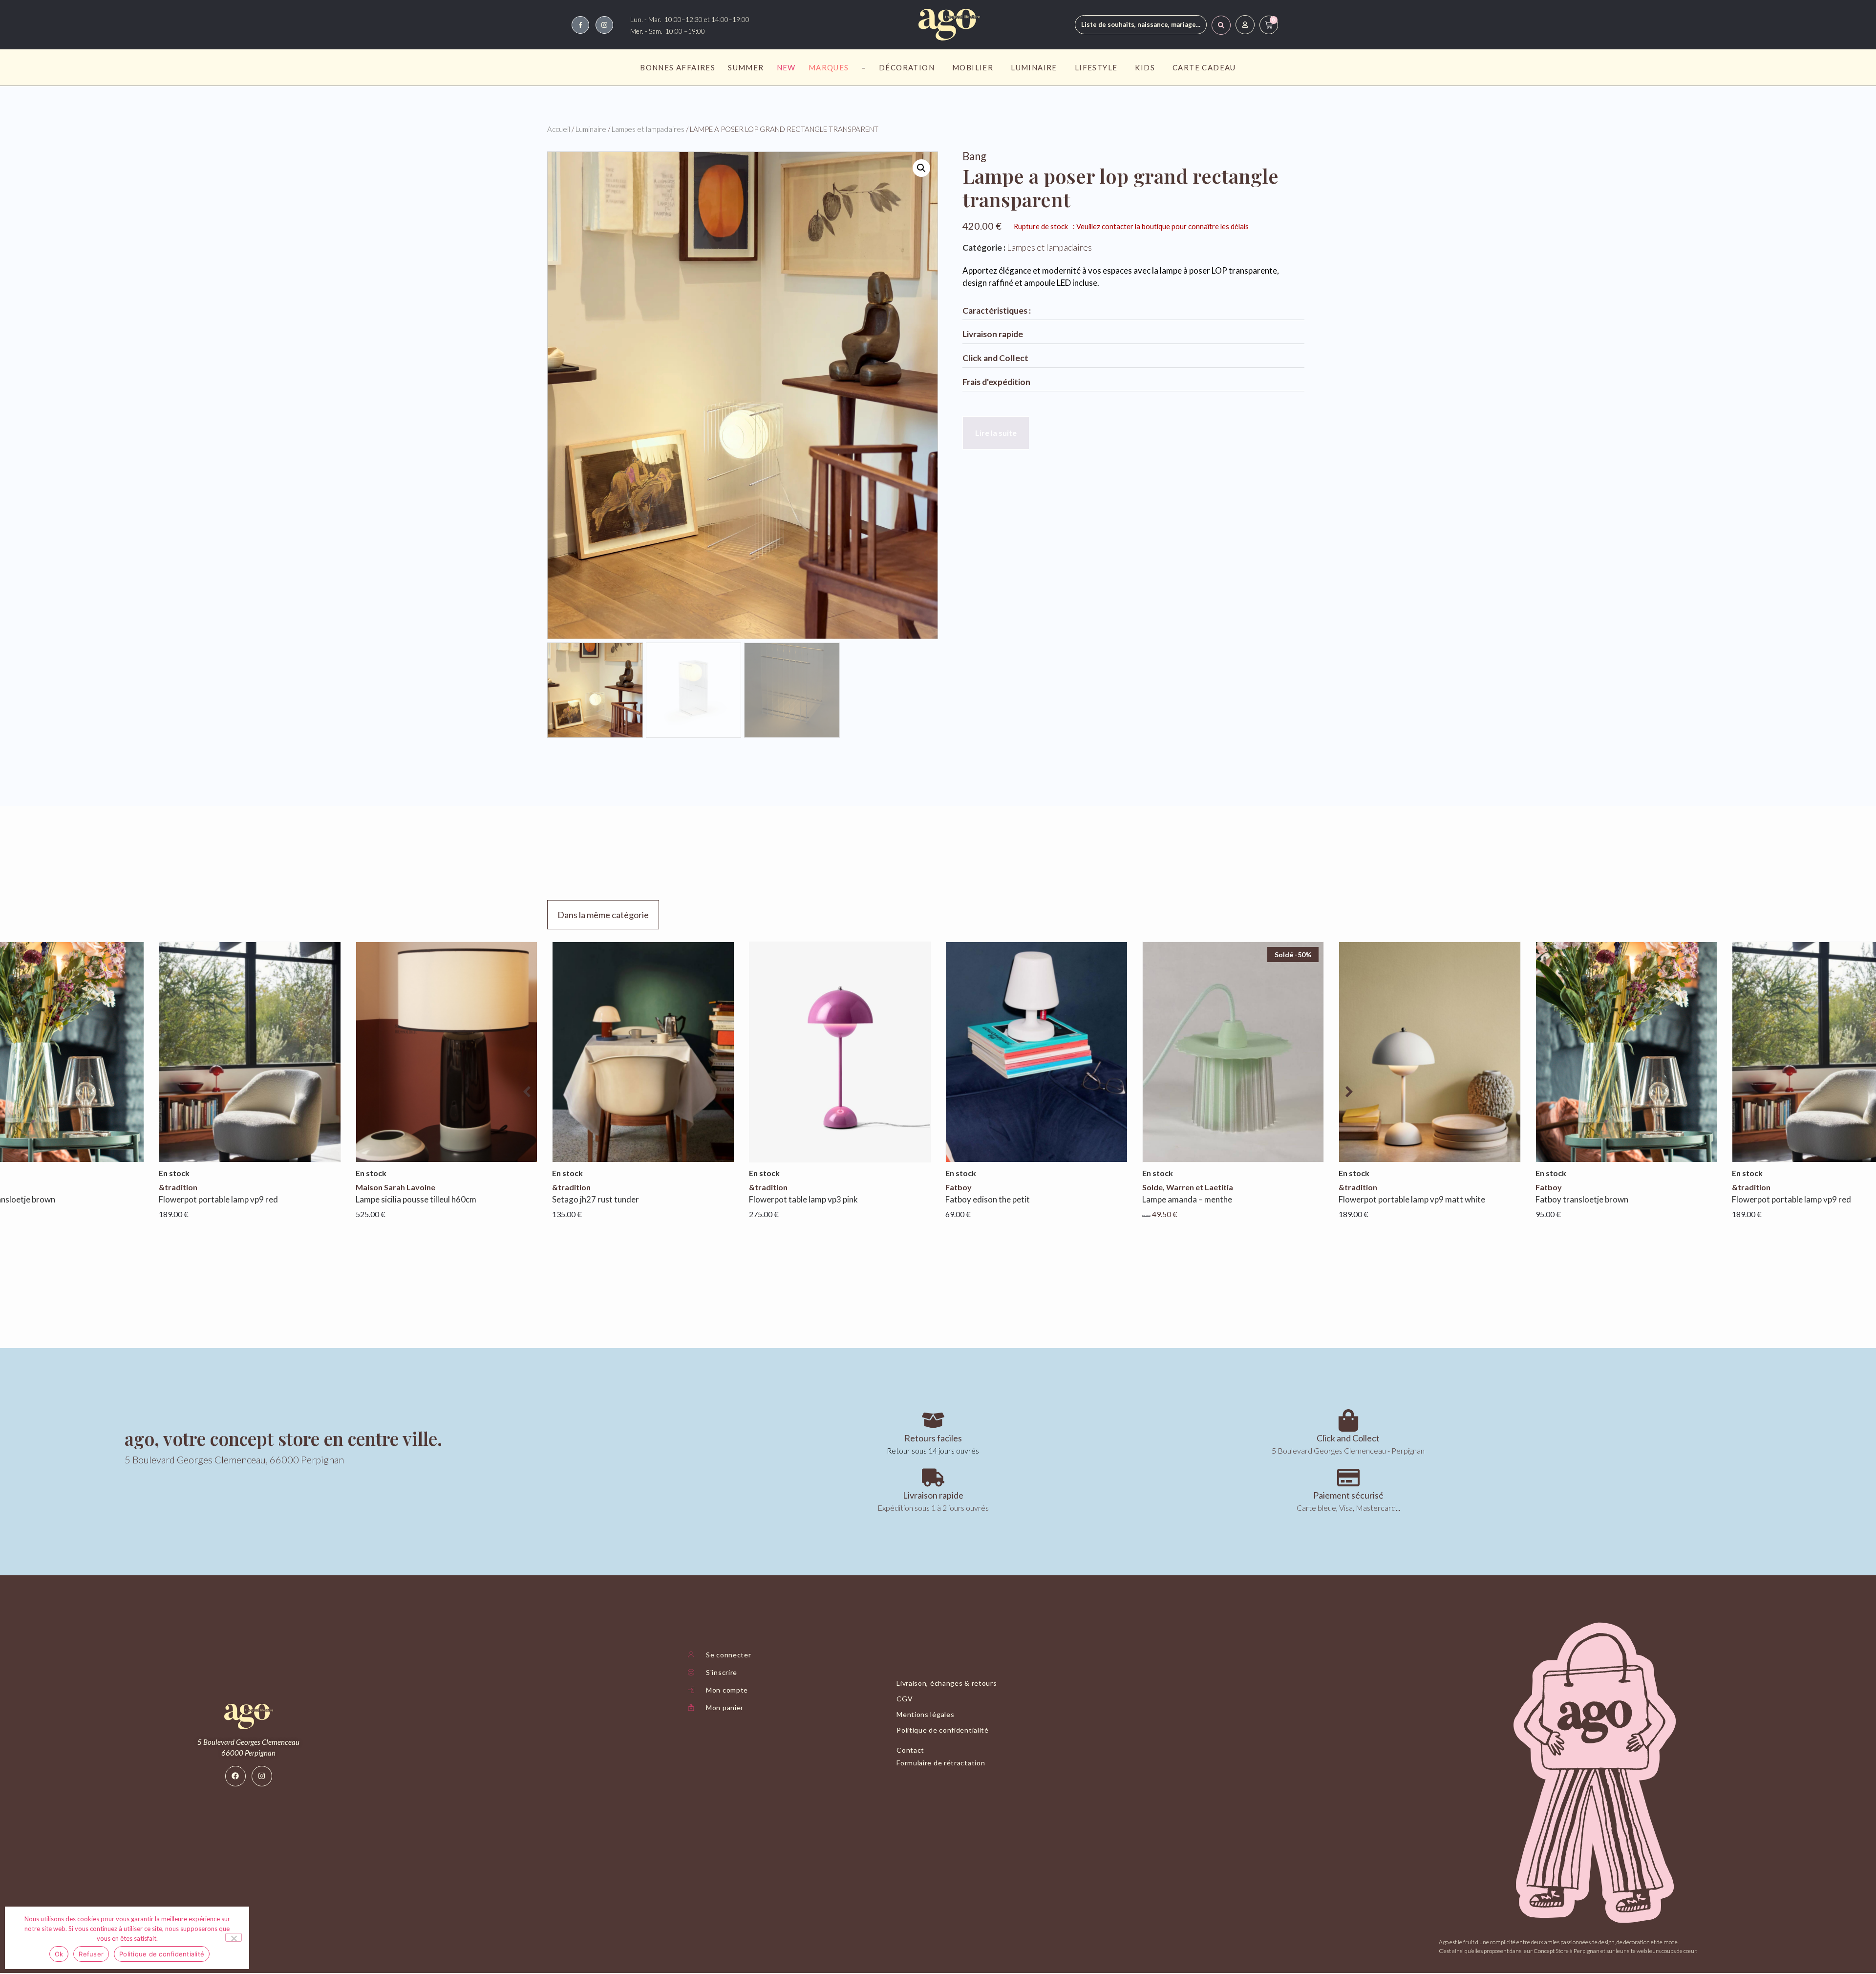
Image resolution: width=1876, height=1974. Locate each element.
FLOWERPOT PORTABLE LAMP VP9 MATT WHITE (1215, 1199)
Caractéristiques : (997, 311)
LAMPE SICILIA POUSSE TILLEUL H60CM (219, 1199)
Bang (974, 156)
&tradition (375, 1187)
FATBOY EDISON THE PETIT (791, 1199)
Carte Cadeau (1204, 67)
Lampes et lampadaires (648, 129)
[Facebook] (235, 1776)
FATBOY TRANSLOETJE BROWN (1385, 1199)
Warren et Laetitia (1003, 1187)
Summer (746, 67)
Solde (956, 1187)
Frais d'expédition (996, 382)
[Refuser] (234, 1937)
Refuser (91, 1954)
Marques (829, 67)
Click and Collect (995, 358)
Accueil (559, 129)
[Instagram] (262, 1776)
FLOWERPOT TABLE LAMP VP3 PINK (607, 1199)
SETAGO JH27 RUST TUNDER (399, 1199)
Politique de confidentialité (162, 1954)
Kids (1145, 67)
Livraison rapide (993, 334)
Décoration (907, 67)
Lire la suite (996, 433)
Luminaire (1034, 67)
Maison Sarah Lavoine (199, 1187)
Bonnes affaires (678, 67)
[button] (921, 168)
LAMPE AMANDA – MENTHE (990, 1199)
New (786, 67)
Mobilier (973, 67)
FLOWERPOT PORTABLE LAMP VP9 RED (1595, 1199)
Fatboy (762, 1187)
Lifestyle (1096, 67)
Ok (59, 1954)
